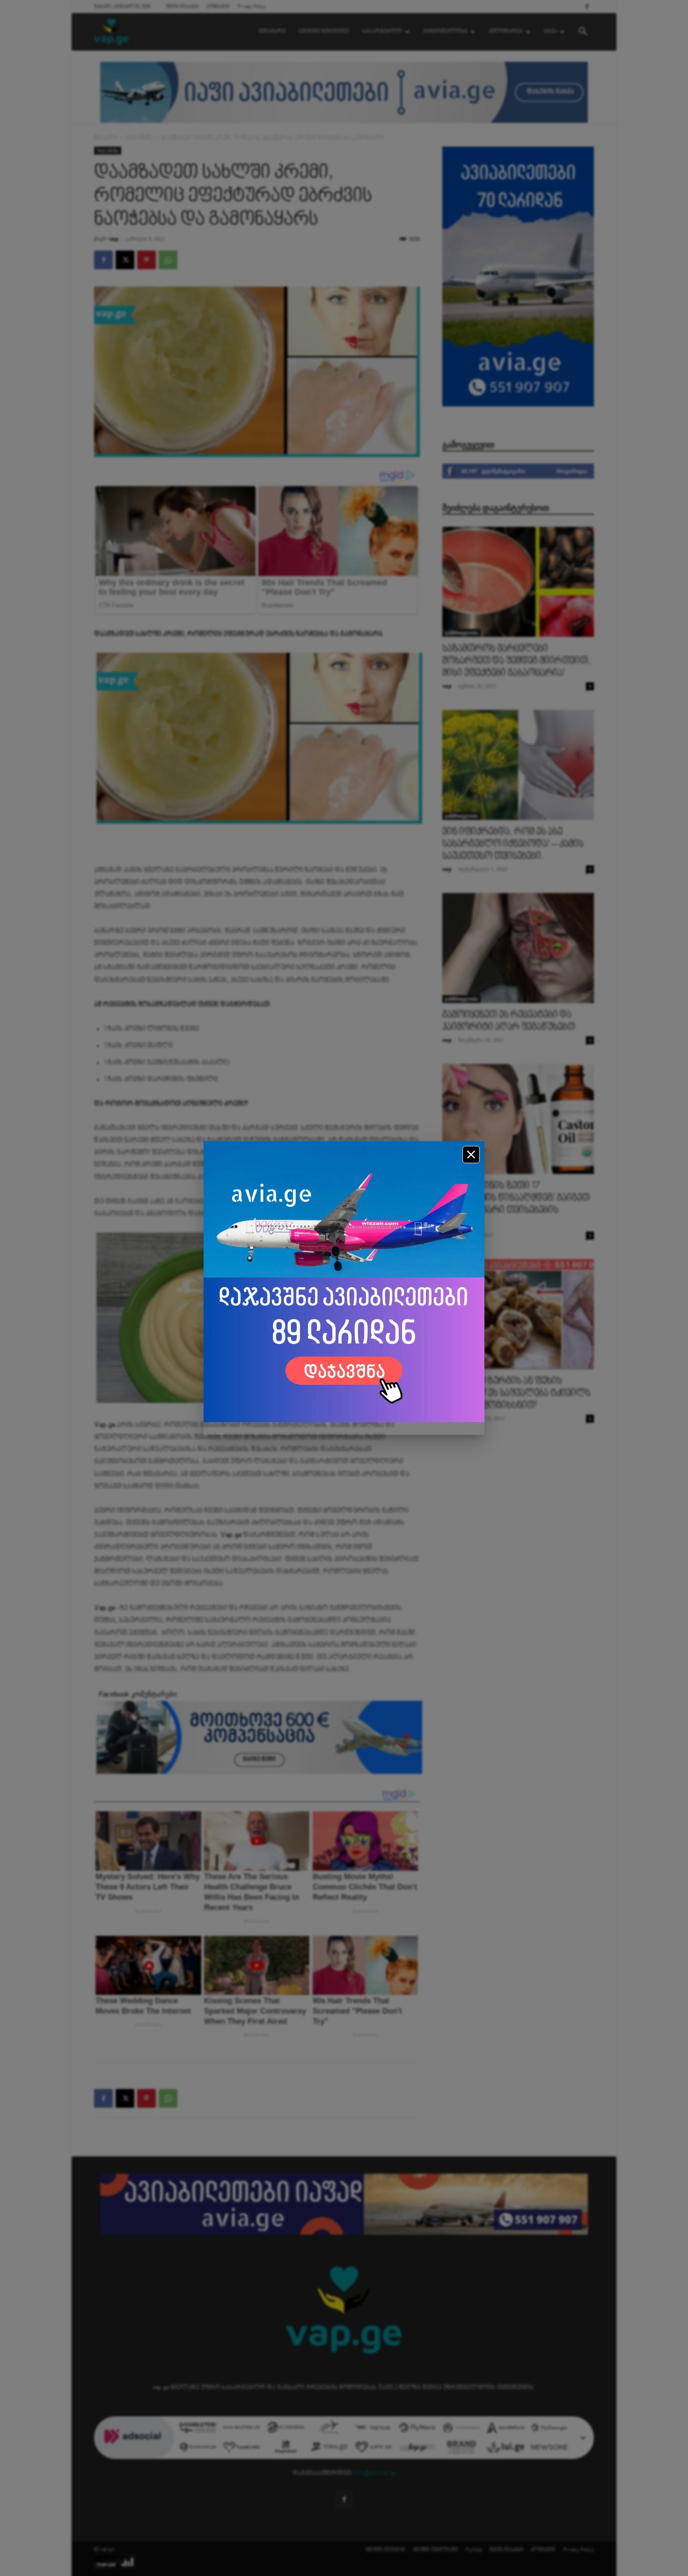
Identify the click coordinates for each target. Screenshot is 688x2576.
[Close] (471, 1155)
